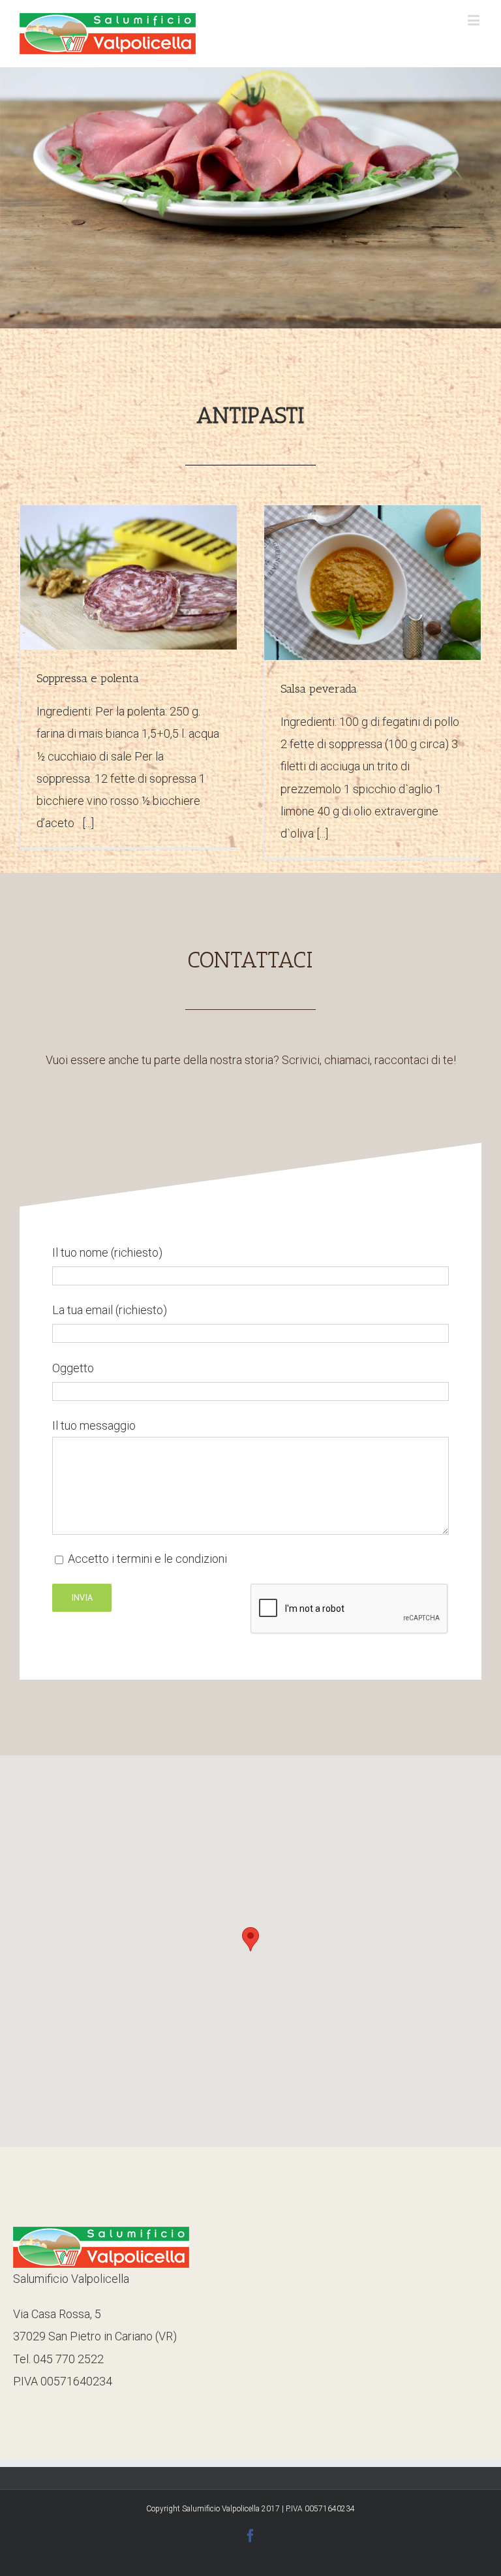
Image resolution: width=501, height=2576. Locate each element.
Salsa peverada (319, 689)
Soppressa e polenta (88, 678)
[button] (250, 1939)
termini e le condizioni (172, 1559)
